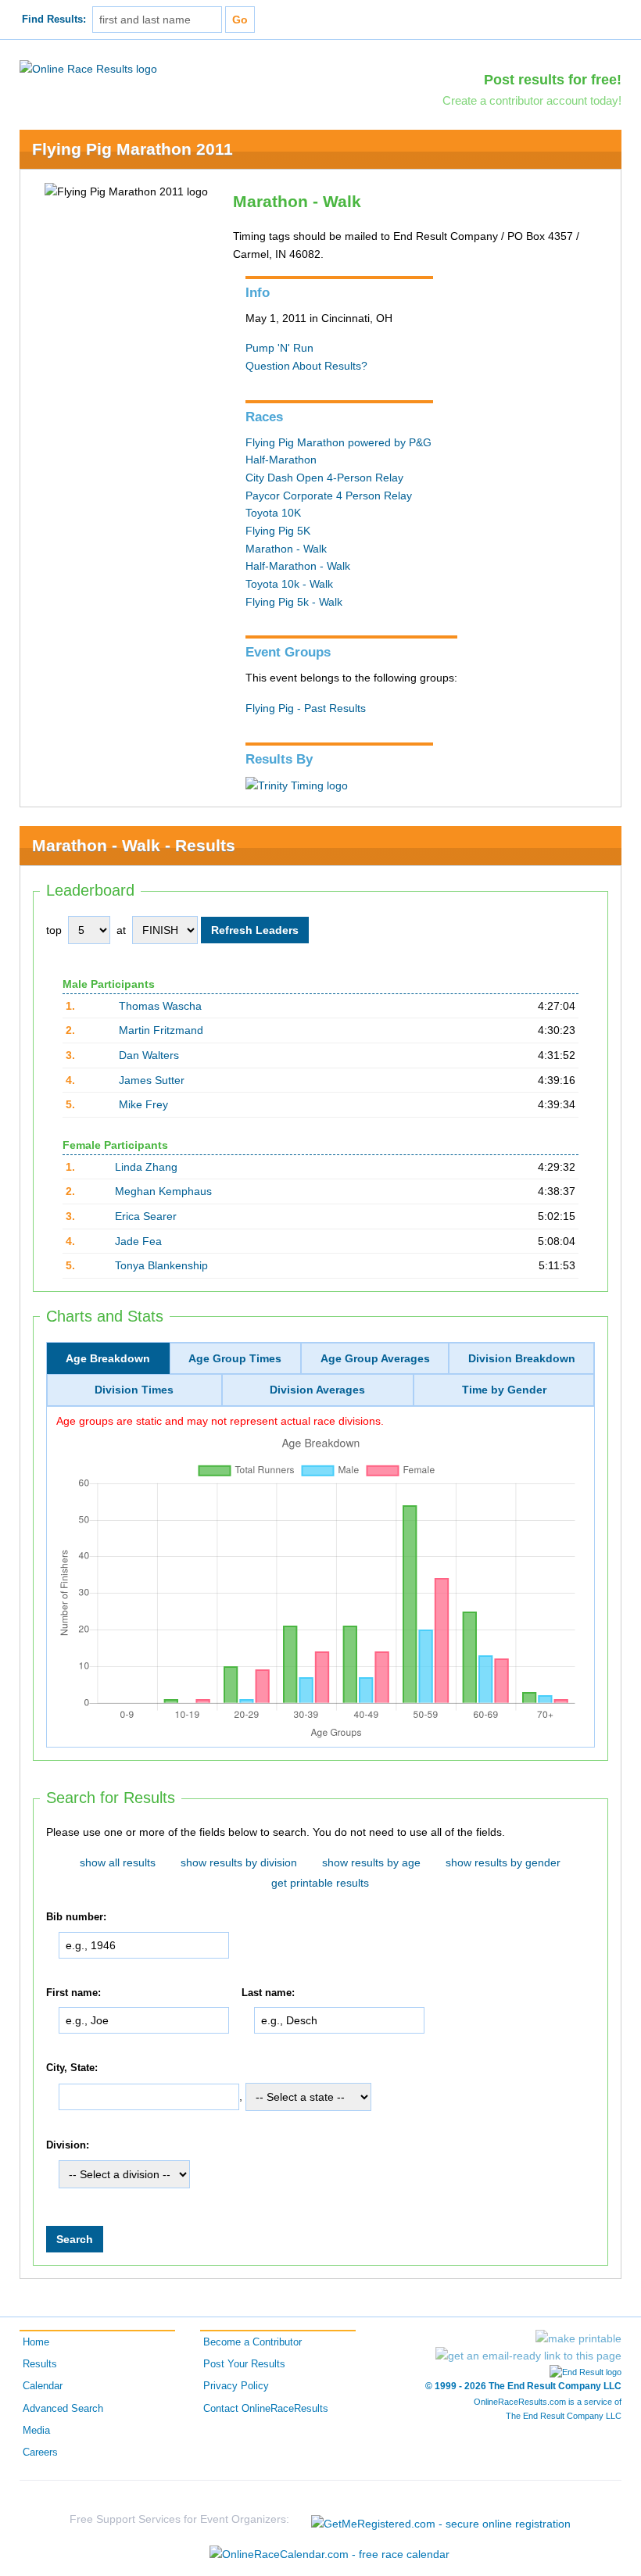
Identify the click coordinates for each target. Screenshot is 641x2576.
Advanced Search (63, 2409)
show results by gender (503, 1862)
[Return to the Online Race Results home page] (88, 68)
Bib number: (76, 1917)
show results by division (239, 1862)
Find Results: (54, 20)
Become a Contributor (252, 2342)
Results (40, 2364)
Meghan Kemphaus (163, 1191)
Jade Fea (138, 1241)
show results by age (371, 1862)
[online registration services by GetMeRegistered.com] (441, 2519)
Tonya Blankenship (161, 1265)
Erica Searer (146, 1216)
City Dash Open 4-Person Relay (324, 478)
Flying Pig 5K (278, 531)
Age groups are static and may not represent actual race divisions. (220, 1421)
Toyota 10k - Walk (289, 584)
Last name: (268, 1993)
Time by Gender (504, 1390)
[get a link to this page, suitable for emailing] (528, 2356)
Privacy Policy (236, 2386)
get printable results (320, 1883)
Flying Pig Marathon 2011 (132, 149)
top (54, 930)
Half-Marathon (281, 460)
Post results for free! (553, 80)
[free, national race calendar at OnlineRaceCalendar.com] (329, 2554)
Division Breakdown (522, 1358)
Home (36, 2342)
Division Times (134, 1390)
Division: (68, 2145)
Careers (40, 2453)
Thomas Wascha (160, 1006)
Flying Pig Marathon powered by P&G (338, 442)
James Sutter (152, 1080)
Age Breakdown (108, 1358)
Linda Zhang (146, 1167)
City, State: (72, 2068)
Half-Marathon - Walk (298, 566)
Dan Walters (149, 1055)
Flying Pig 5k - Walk (294, 602)
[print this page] (578, 2338)
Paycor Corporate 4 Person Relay (329, 496)
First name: (73, 1993)
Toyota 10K (273, 513)
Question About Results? (306, 366)
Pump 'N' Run (279, 348)
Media (36, 2431)
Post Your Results (244, 2364)
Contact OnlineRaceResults (266, 2409)
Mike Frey (143, 1104)
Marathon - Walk (286, 549)
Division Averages (317, 1390)
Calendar (43, 2386)
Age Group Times (235, 1358)
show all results (118, 1862)
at (121, 930)
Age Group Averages (375, 1358)
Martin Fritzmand (161, 1030)
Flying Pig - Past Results (306, 708)
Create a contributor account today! (532, 100)
